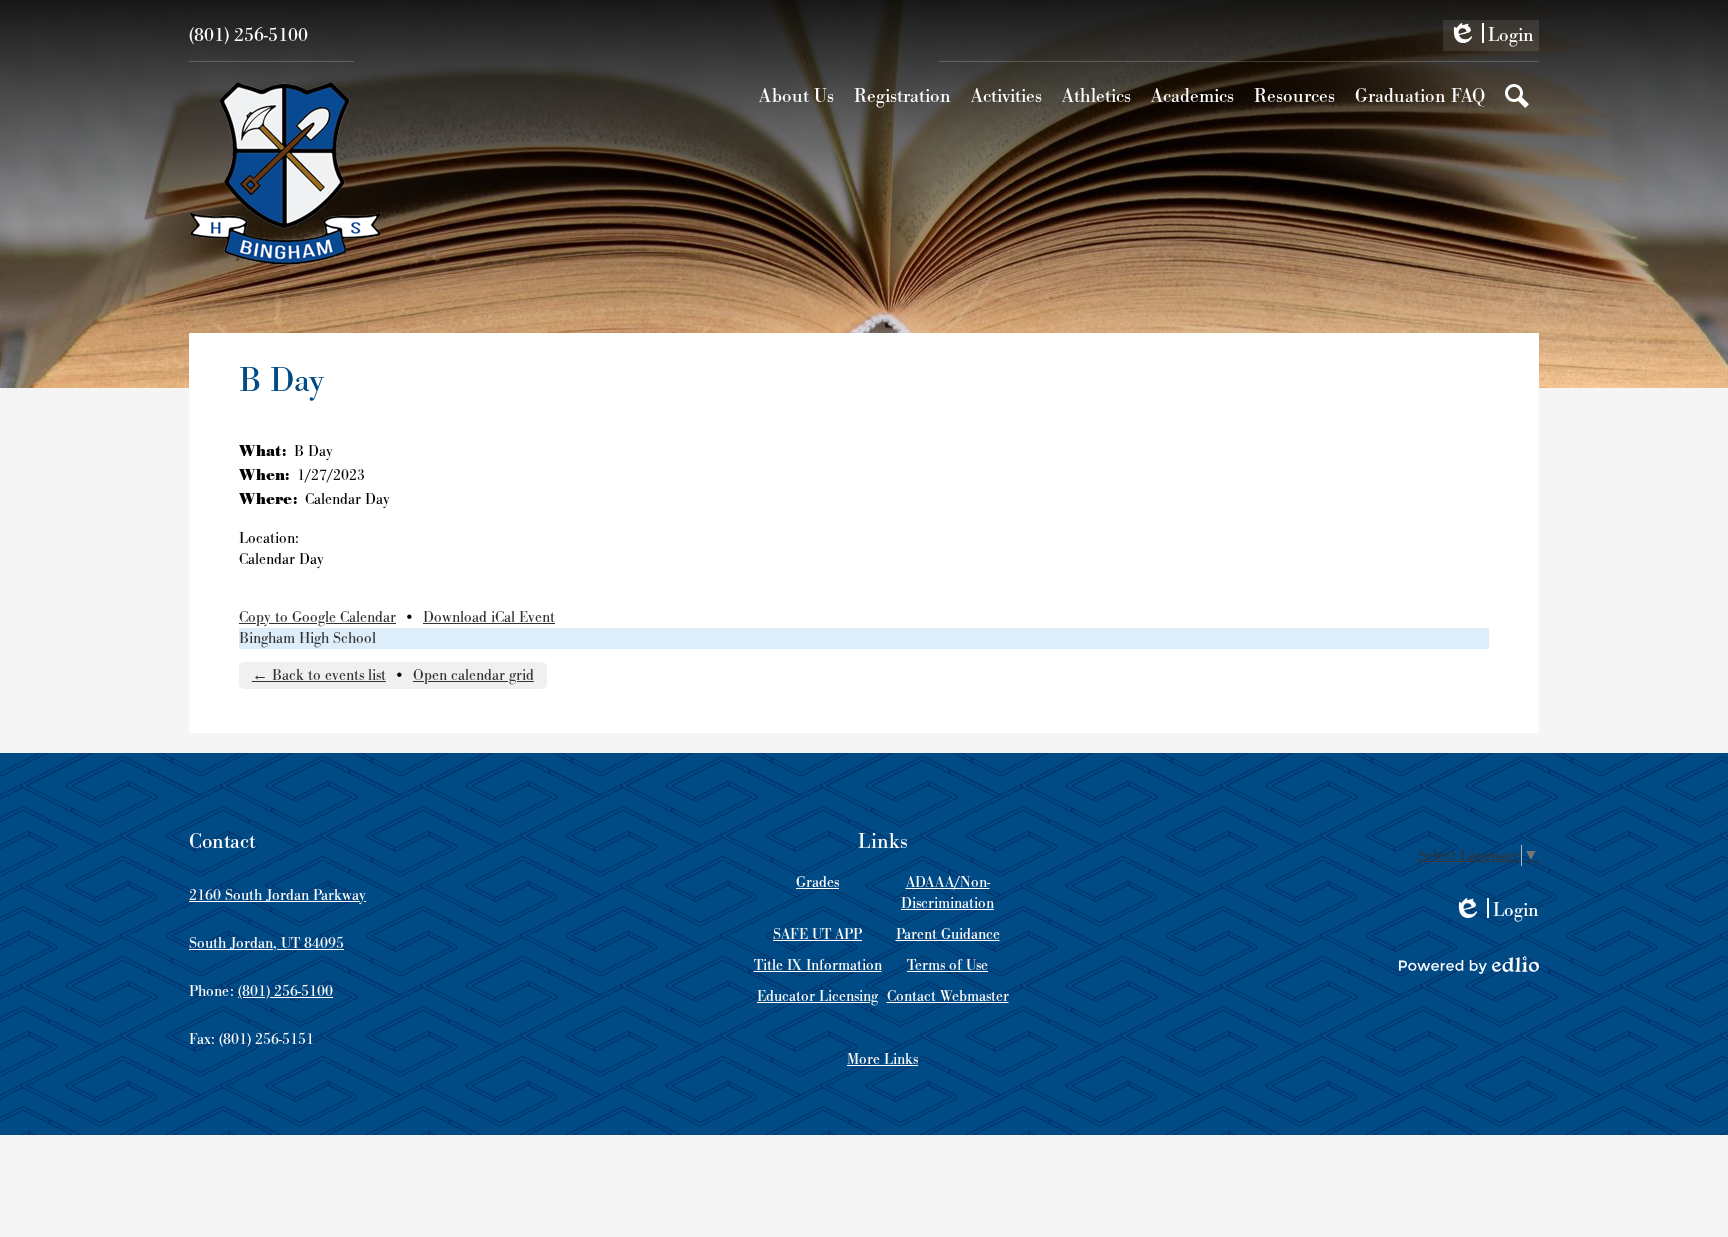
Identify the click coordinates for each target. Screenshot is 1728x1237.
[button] (796, 96)
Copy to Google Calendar (317, 617)
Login (1491, 37)
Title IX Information (818, 965)
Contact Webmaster (948, 996)
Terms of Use (947, 965)
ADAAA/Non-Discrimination (947, 893)
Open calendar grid (473, 675)
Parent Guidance (948, 934)
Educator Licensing (817, 996)
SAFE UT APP (817, 934)
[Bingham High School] (285, 173)
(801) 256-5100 (248, 35)
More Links (882, 1059)
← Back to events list (319, 675)
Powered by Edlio (1469, 965)
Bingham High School (307, 638)
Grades (817, 882)
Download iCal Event (489, 617)
